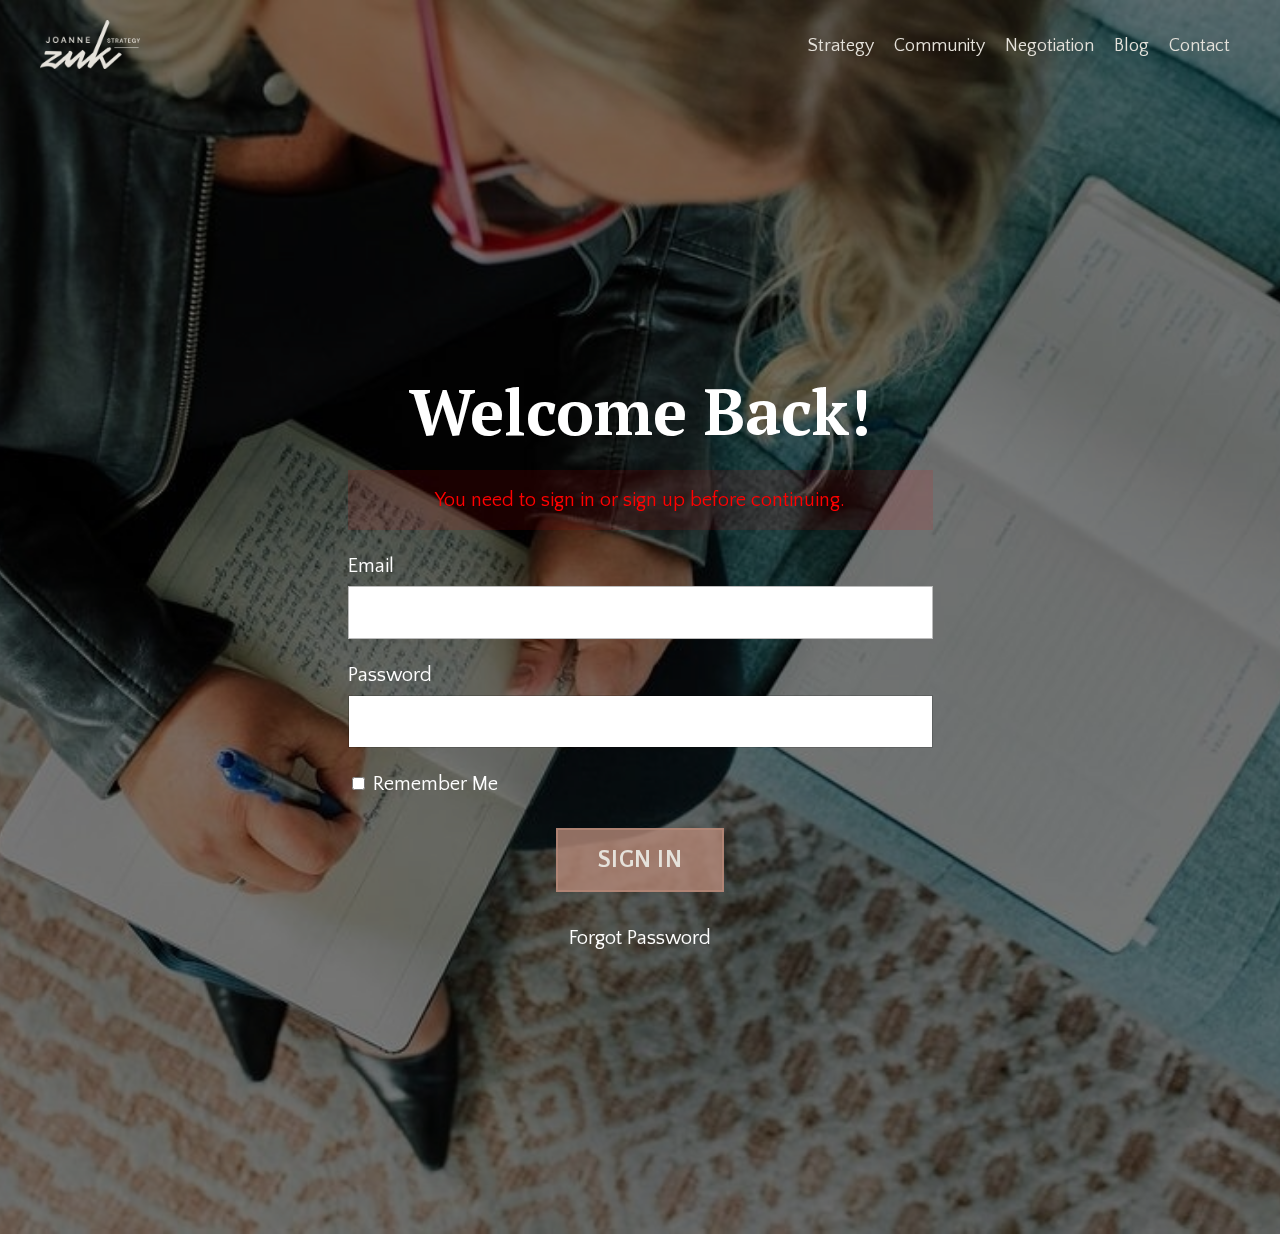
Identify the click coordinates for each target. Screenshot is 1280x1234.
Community (939, 46)
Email (371, 566)
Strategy (841, 46)
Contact (1199, 46)
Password (390, 675)
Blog (1131, 46)
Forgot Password (640, 938)
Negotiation (1049, 46)
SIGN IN (640, 860)
